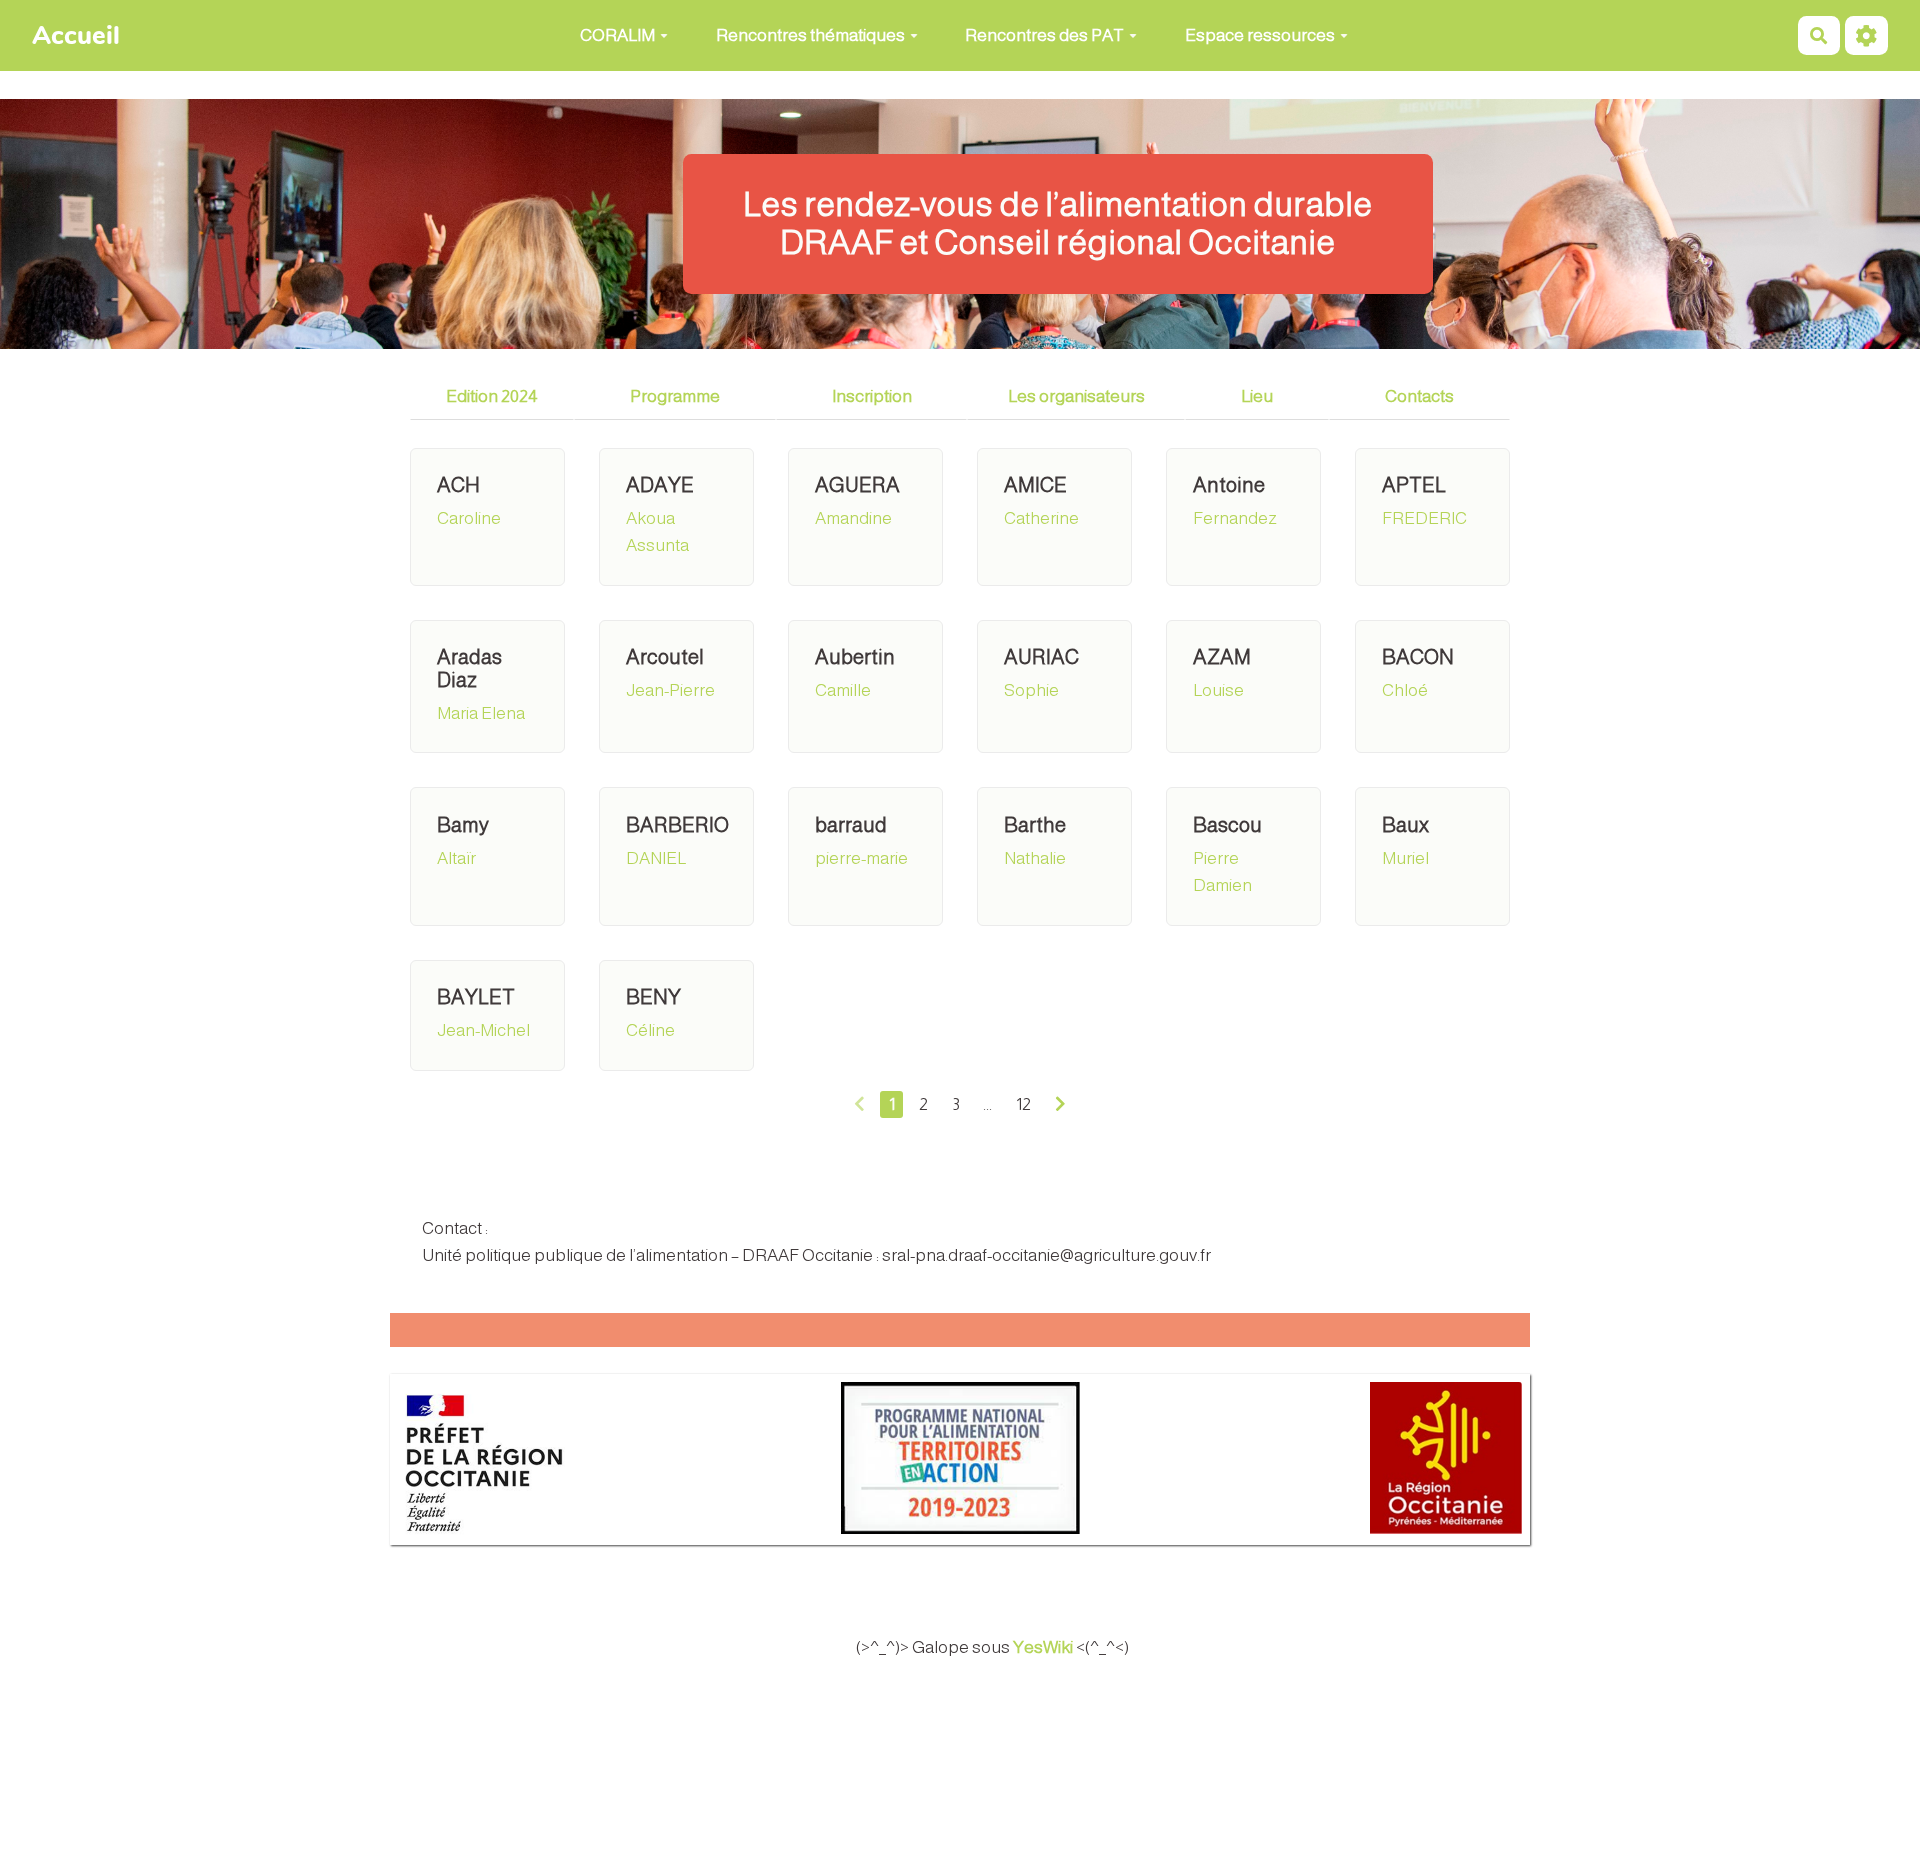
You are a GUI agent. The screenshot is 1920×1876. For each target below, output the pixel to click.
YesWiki (1043, 1647)
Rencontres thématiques (810, 35)
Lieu (1257, 396)
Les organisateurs (1076, 396)
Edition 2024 (491, 396)
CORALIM (617, 35)
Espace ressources (1260, 35)
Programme (675, 396)
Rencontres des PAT (1044, 35)
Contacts (1419, 396)
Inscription (872, 396)
